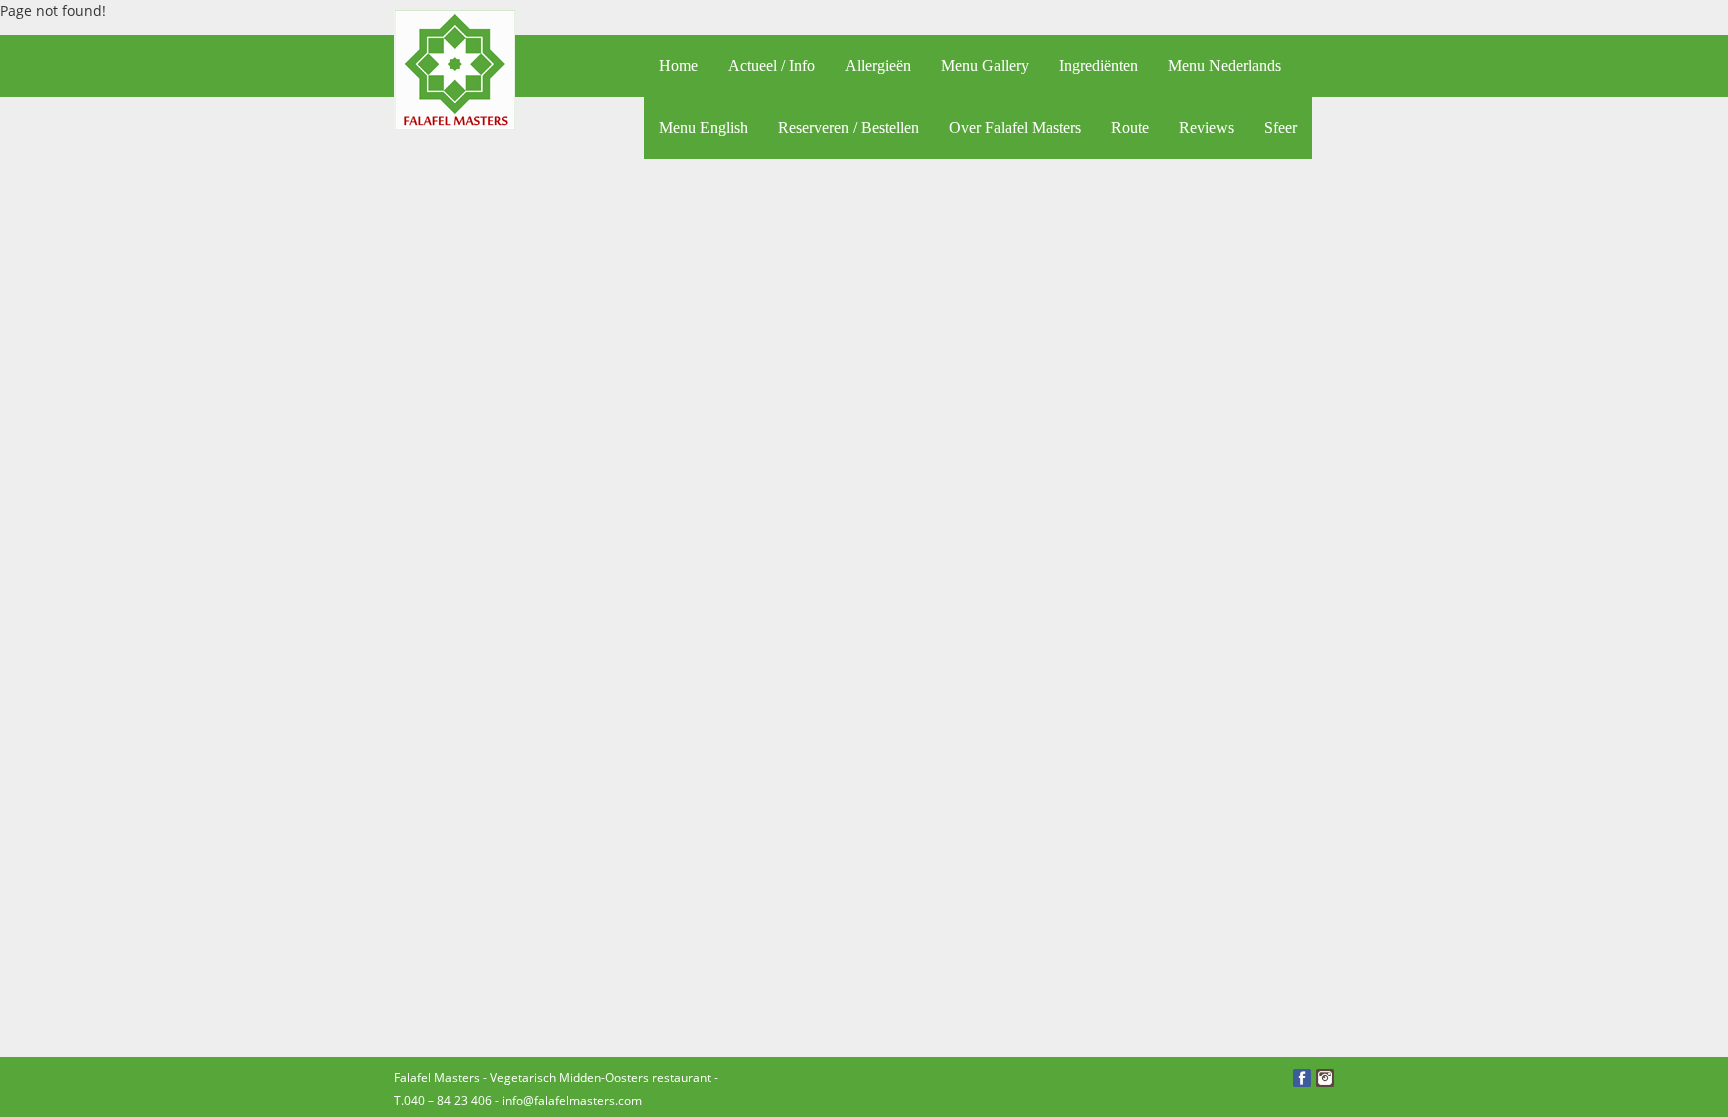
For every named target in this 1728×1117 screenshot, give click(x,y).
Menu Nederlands (1224, 65)
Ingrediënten (1098, 65)
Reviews (1206, 127)
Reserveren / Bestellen (848, 127)
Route (1130, 127)
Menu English (703, 127)
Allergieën (878, 65)
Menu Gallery (985, 65)
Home (678, 65)
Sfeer (1280, 127)
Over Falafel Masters (1015, 127)
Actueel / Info (771, 65)
